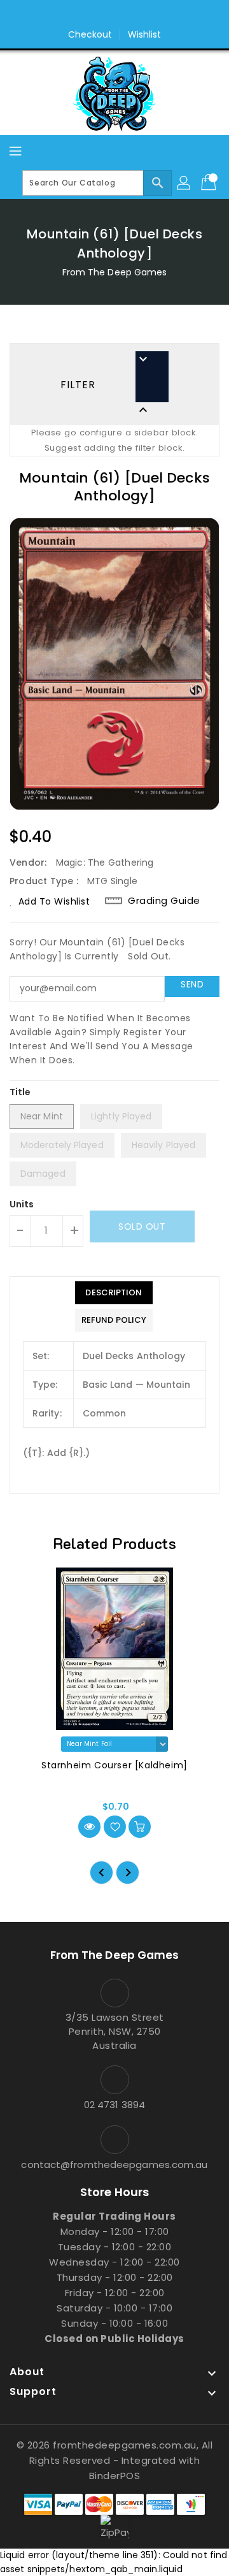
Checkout (90, 34)
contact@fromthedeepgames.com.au (114, 2165)
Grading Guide (164, 901)
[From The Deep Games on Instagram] (127, 15)
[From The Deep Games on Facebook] (102, 15)
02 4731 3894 (114, 2105)
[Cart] (210, 183)
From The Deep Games (115, 272)
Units (22, 1204)
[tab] (114, 1293)
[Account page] (184, 183)
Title (20, 1092)
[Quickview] (89, 1827)
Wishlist (145, 34)
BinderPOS (115, 2476)
